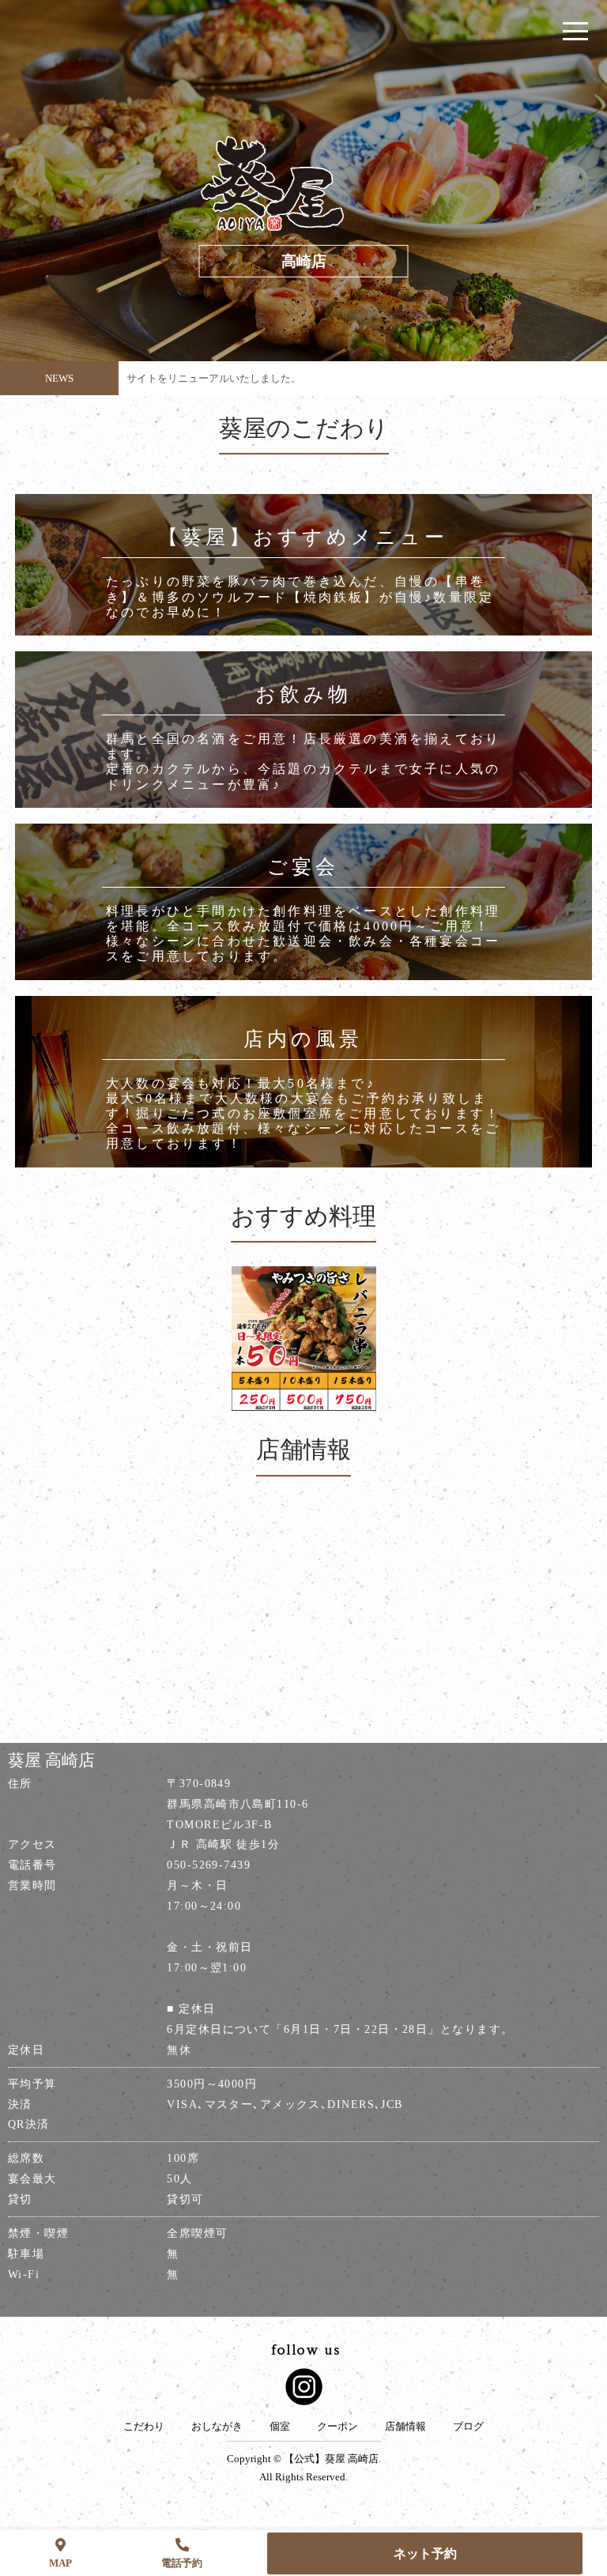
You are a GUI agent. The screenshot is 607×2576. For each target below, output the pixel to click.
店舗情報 (405, 2427)
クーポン (337, 2427)
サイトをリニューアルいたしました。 (214, 378)
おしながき (217, 2427)
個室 (280, 2427)
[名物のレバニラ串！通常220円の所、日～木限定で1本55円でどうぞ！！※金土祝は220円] (304, 1339)
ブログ (468, 2427)
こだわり (144, 2427)
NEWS (59, 378)
